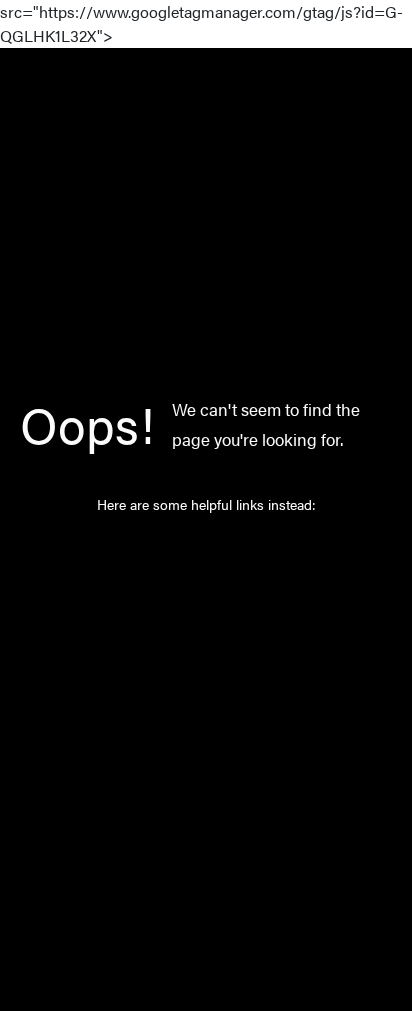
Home (180, 547)
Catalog (185, 589)
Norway (186, 631)
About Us (191, 673)
